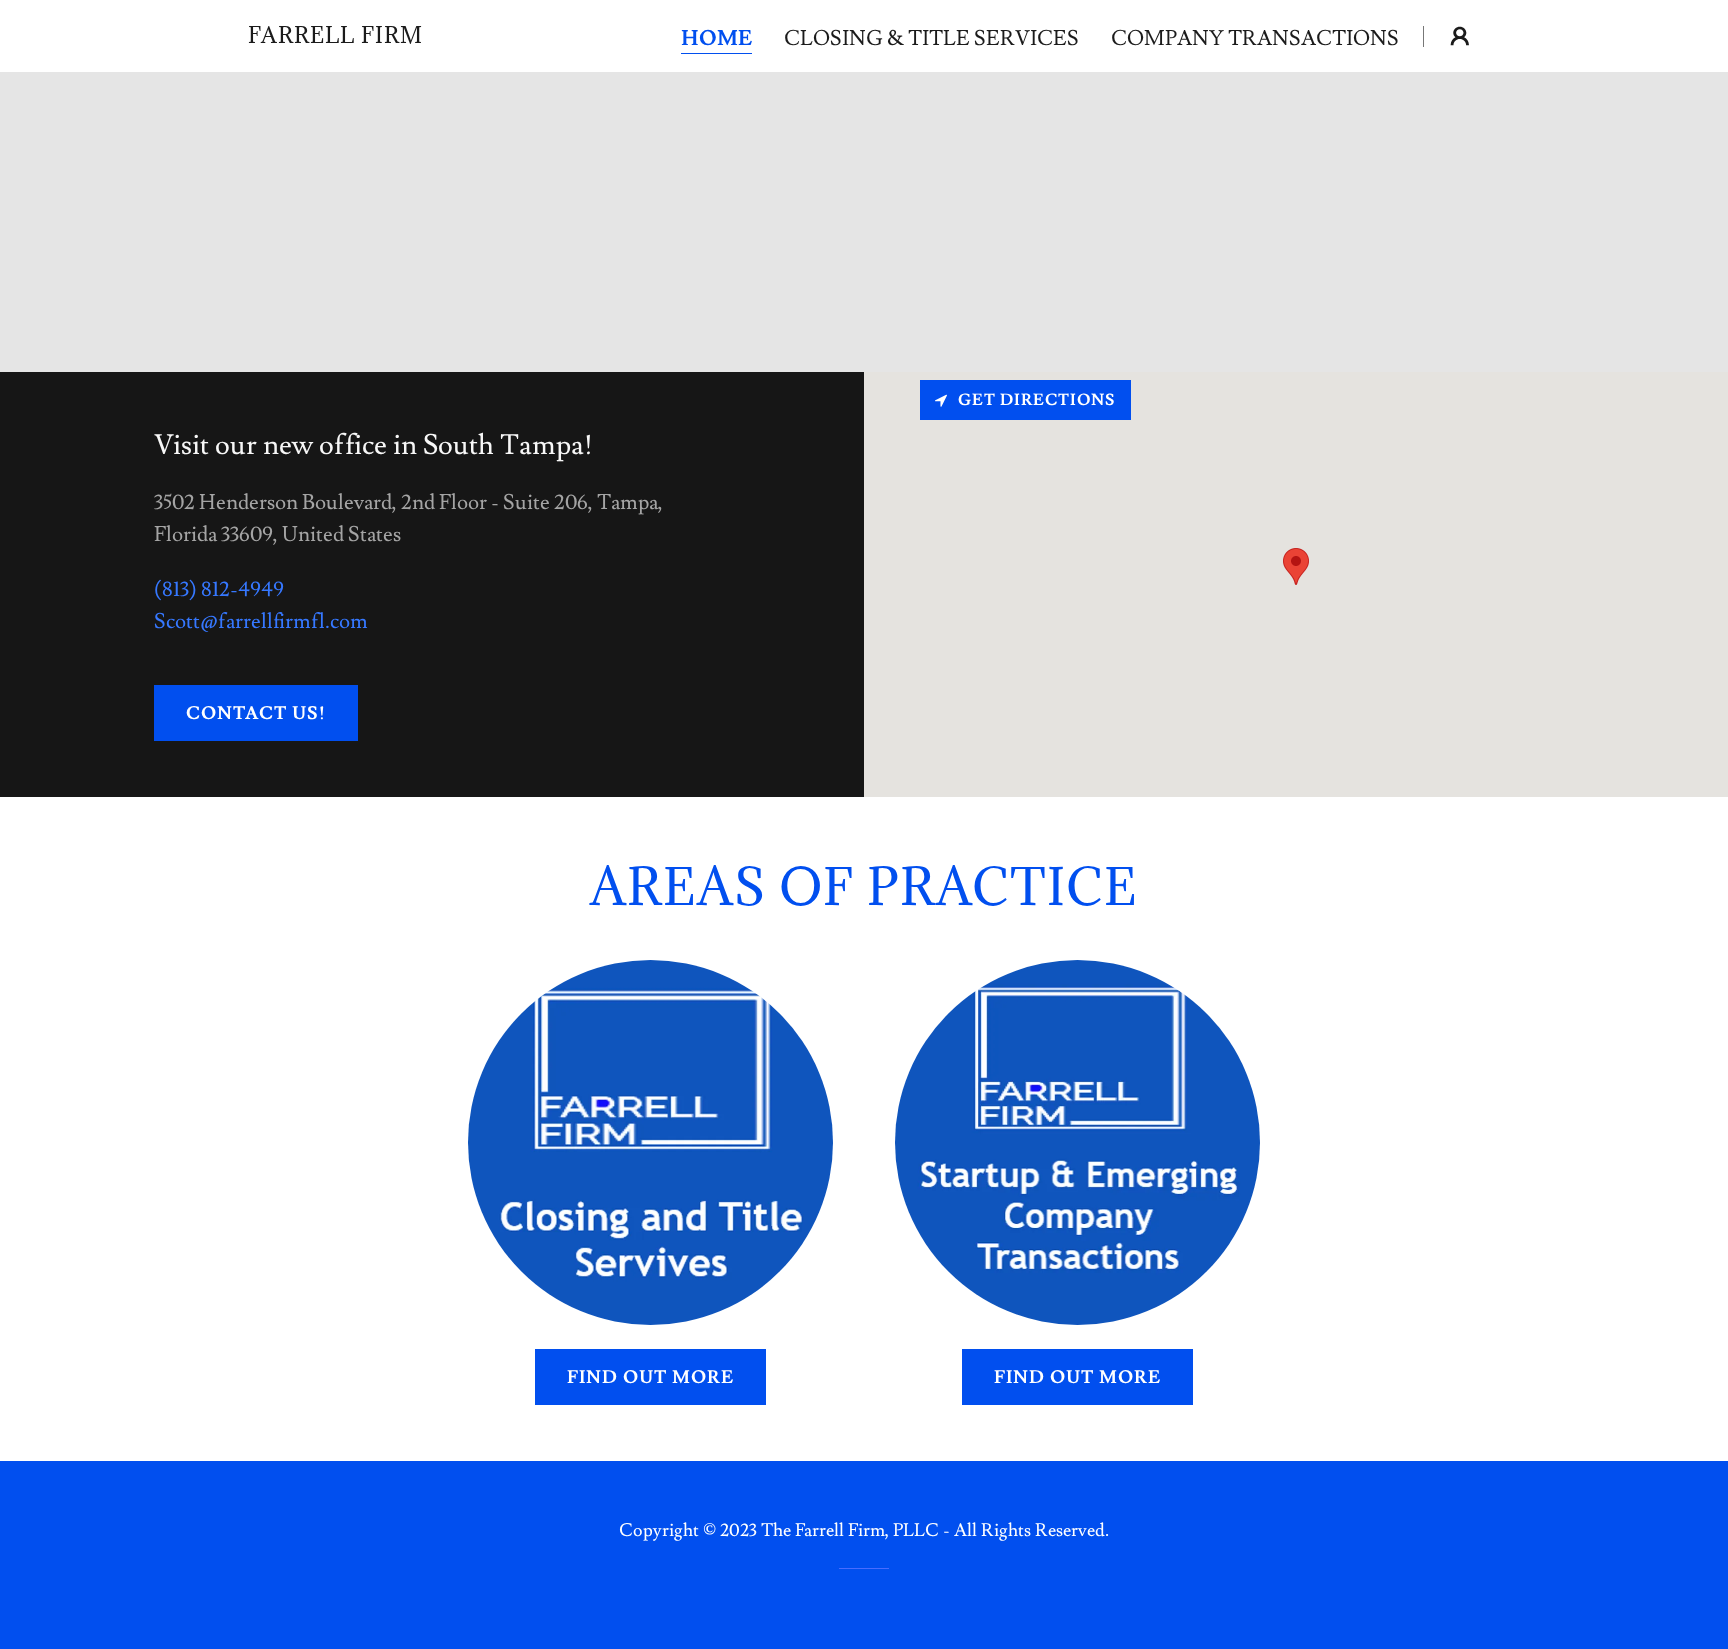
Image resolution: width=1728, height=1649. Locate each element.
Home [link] (716, 39)
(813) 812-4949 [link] (219, 589)
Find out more (650, 1377)
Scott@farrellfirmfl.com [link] (261, 621)
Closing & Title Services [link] (931, 38)
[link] (335, 36)
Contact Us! (256, 713)
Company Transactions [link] (1255, 38)
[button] (1460, 36)
